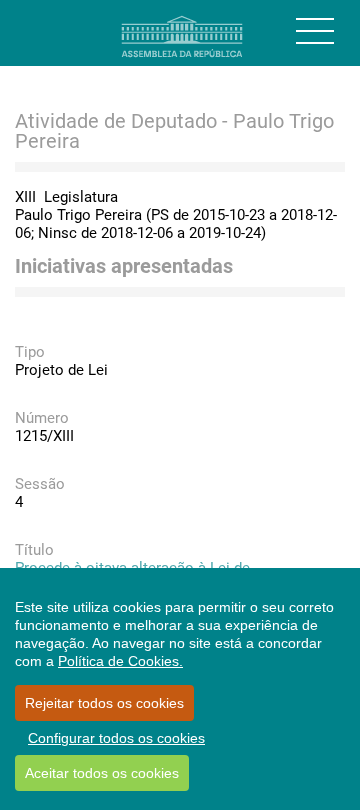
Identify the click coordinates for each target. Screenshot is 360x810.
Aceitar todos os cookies (102, 773)
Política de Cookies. (120, 661)
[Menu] (315, 31)
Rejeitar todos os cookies (104, 703)
